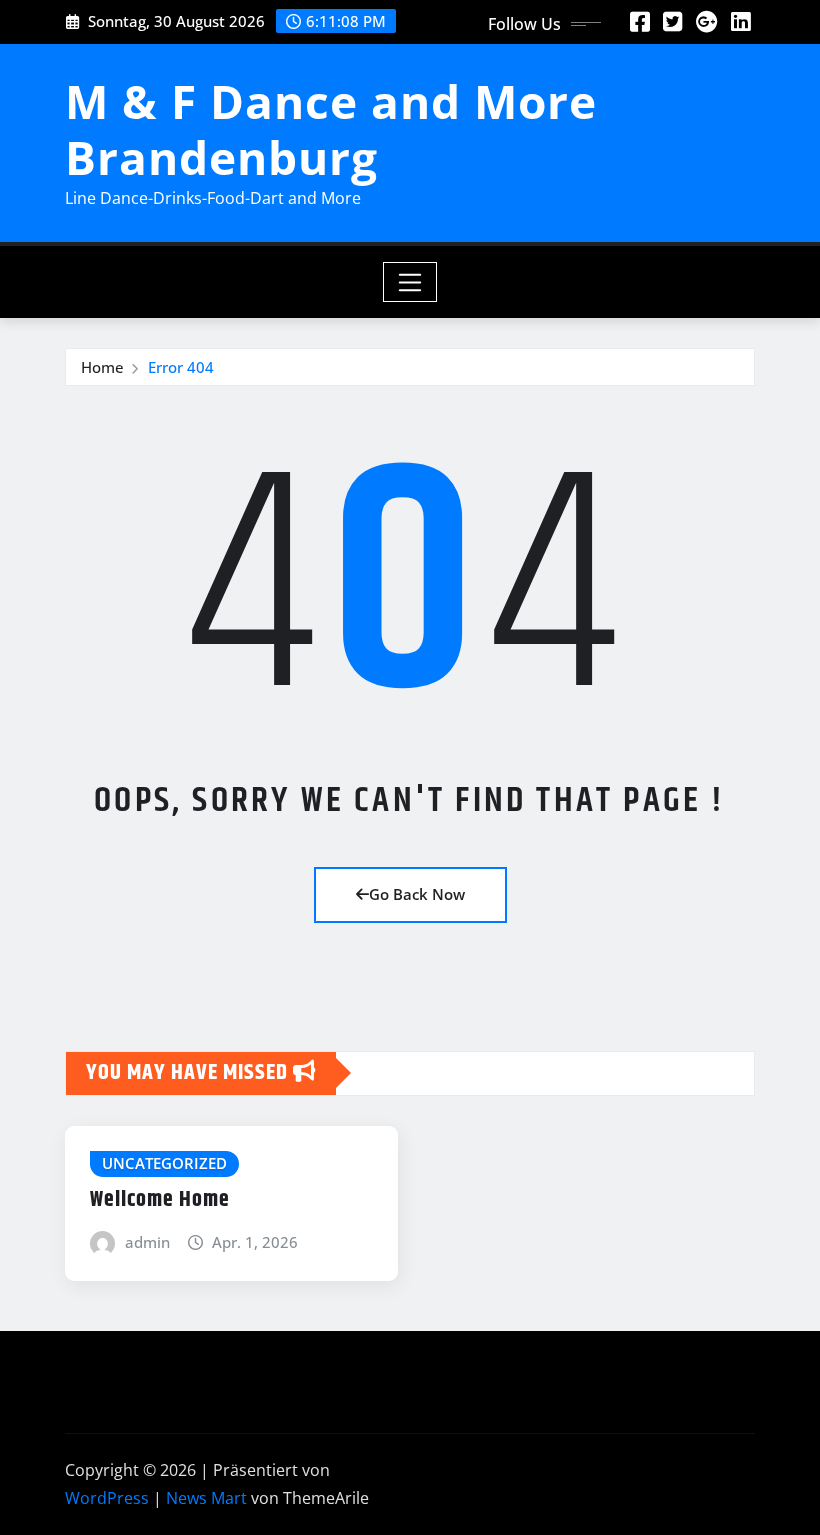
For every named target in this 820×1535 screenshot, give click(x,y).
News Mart (206, 1498)
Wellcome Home (160, 1200)
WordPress (107, 1498)
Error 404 (181, 367)
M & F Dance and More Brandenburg (331, 128)
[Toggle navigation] (410, 282)
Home (102, 367)
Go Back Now (417, 894)
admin (147, 1242)
